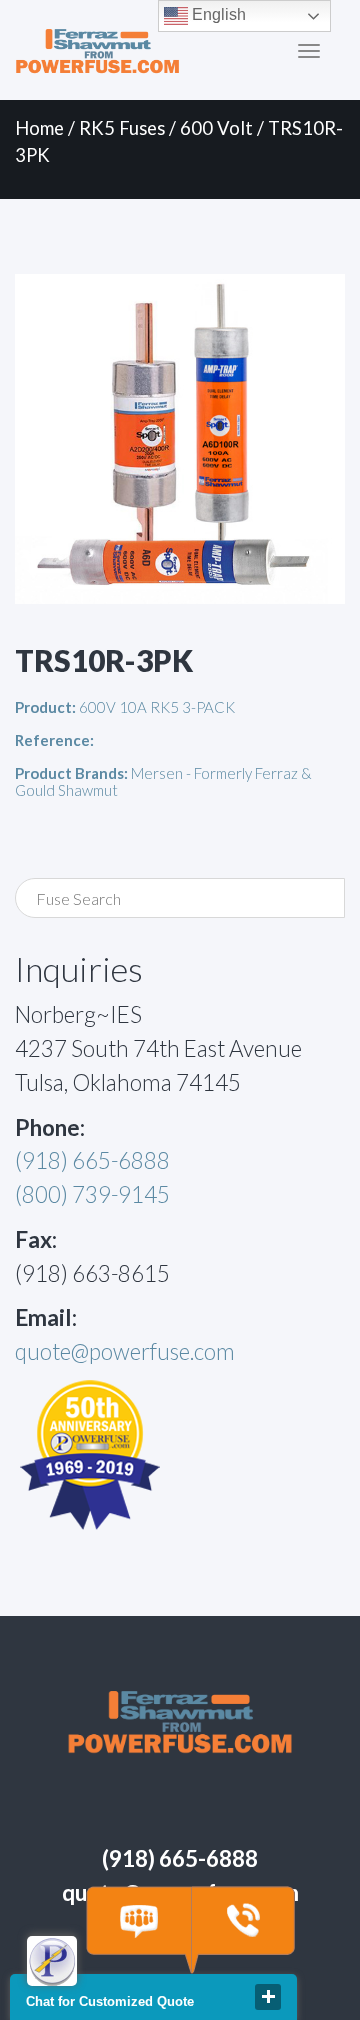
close (268, 1997)
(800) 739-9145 (92, 1194)
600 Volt (216, 128)
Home (39, 128)
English (217, 14)
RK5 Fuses (122, 128)
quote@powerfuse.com (125, 1351)
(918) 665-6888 (92, 1160)
